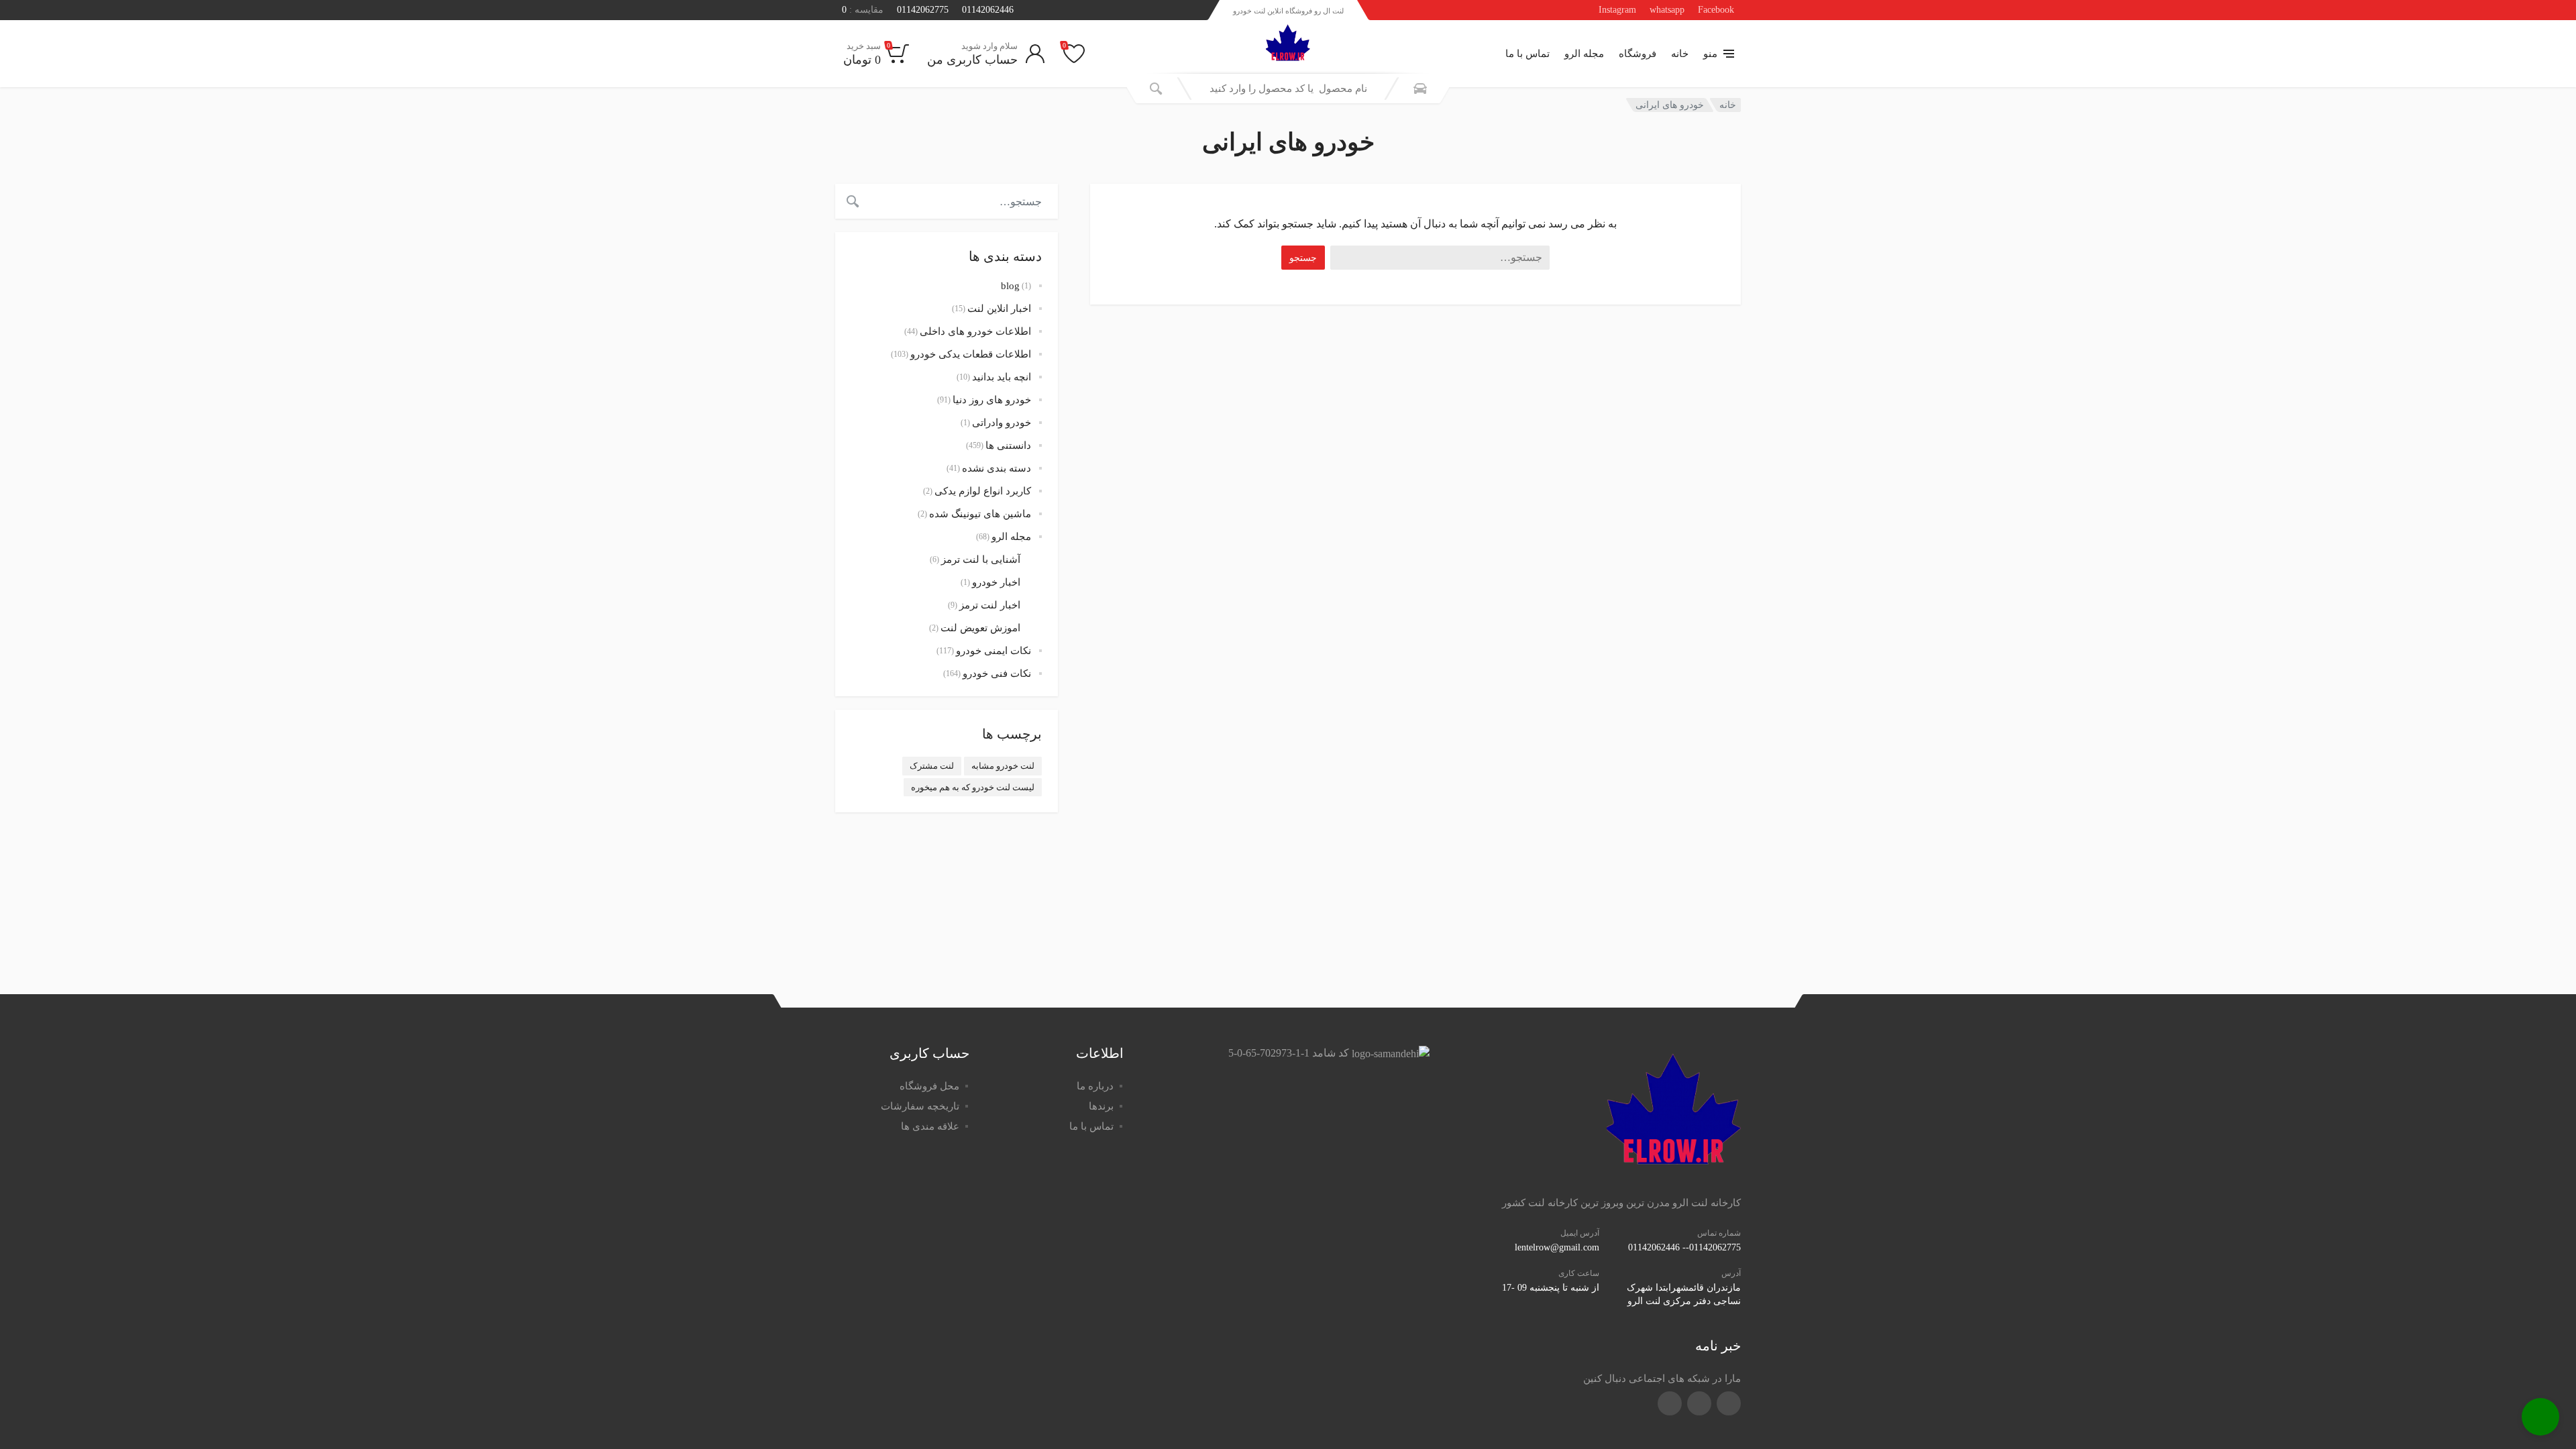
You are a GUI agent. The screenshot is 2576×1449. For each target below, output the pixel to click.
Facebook (1716, 10)
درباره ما (1095, 1086)
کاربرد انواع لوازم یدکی (983, 491)
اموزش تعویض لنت (980, 628)
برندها (1101, 1106)
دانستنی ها (1008, 445)
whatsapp (1667, 10)
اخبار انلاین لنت (999, 309)
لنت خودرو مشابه (1003, 766)
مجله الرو (1584, 54)
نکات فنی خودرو (997, 674)
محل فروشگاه (929, 1086)
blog (1010, 286)
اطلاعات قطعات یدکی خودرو (971, 354)
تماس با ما (1527, 54)
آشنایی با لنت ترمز (981, 559)
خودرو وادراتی (1002, 423)
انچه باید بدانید (1002, 377)
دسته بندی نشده (997, 468)
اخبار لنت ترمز (990, 605)
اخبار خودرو (996, 582)
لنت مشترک (932, 766)
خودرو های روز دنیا (992, 400)
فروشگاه (1638, 54)
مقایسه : (863, 10)
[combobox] (1288, 89)
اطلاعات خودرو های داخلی (975, 331)
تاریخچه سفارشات (920, 1106)
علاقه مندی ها (930, 1126)
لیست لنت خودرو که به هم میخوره (973, 787)
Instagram (1617, 10)
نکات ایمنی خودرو (994, 651)
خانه (1680, 54)
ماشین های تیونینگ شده (980, 514)
